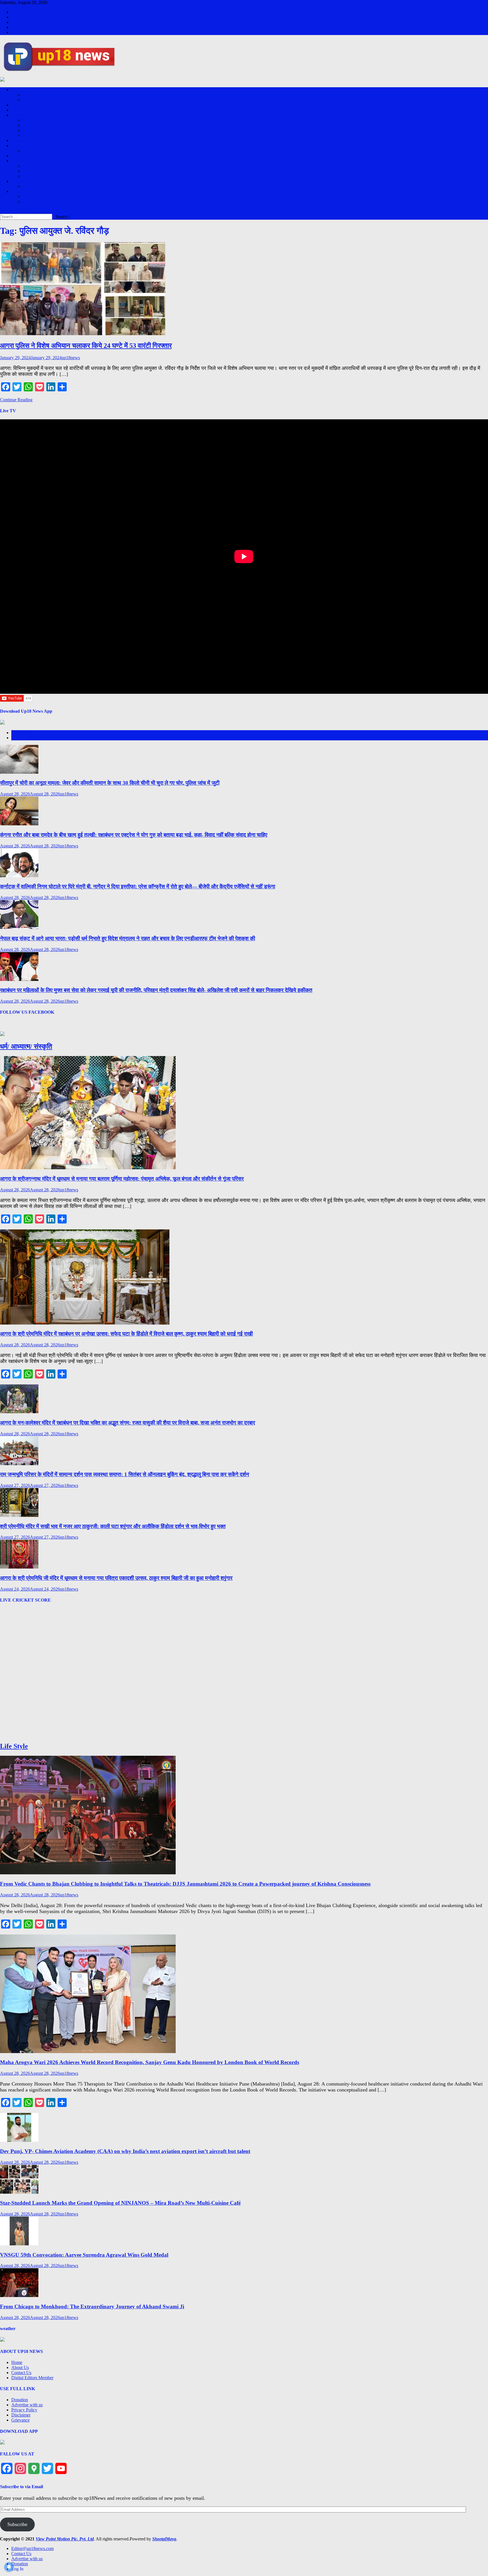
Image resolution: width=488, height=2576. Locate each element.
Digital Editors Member (32, 2378)
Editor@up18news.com (32, 12)
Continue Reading (16, 400)
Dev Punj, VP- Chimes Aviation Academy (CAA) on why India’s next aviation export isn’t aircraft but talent (125, 2151)
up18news (71, 358)
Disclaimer (21, 2415)
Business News (36, 151)
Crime (28, 125)
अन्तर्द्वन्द (29, 100)
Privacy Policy (24, 2410)
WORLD (31, 120)
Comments (21, 738)
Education (32, 196)
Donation (20, 27)
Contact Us (21, 17)
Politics (18, 140)
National (19, 110)
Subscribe (17, 2524)
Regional (19, 115)
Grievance (20, 2420)
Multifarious (33, 166)
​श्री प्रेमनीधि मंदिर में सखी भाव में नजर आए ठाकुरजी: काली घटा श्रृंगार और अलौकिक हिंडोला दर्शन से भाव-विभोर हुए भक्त (113, 1526)
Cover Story (33, 95)
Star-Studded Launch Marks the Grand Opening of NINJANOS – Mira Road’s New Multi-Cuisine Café (120, 2203)
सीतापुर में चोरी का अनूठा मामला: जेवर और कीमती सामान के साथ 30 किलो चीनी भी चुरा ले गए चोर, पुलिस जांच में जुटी (110, 783)
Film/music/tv (35, 176)
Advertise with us (27, 22)
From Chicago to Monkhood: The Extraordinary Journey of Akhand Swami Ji (92, 2306)
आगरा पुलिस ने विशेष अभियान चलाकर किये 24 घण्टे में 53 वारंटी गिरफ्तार (86, 346)
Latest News (22, 733)
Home (17, 2362)
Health (17, 181)
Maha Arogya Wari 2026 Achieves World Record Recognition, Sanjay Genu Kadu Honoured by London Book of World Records (150, 2062)
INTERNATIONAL (30, 105)
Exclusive (20, 90)
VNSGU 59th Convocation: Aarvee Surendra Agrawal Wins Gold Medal (84, 2255)
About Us (20, 2367)
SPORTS (20, 156)
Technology (33, 201)
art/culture (31, 171)
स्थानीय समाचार (36, 130)
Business (19, 146)
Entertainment (24, 161)
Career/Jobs (22, 191)
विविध (27, 135)
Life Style (31, 186)
